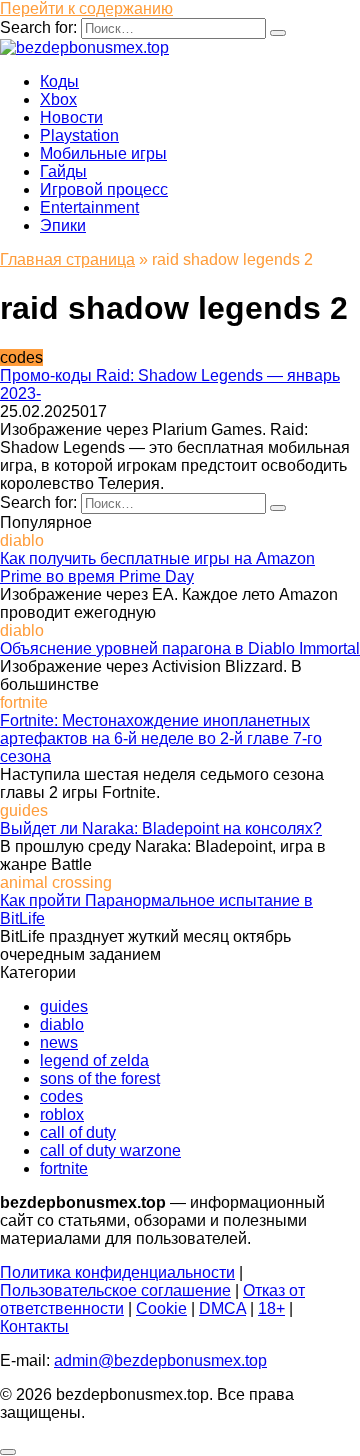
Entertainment (89, 207)
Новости (71, 117)
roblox (62, 1114)
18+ (271, 1308)
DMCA (222, 1308)
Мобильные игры (103, 153)
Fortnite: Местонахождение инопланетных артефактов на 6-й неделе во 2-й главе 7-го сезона (161, 738)
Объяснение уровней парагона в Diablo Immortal (180, 648)
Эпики (63, 225)
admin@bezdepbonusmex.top (160, 1360)
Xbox (58, 99)
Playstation (79, 135)
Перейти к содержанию (86, 8)
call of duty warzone (110, 1150)
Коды (59, 81)
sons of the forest (100, 1078)
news (59, 1042)
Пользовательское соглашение (115, 1290)
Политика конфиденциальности (117, 1272)
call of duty (78, 1132)
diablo (62, 1024)
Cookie (161, 1308)
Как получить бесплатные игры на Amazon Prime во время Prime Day (157, 567)
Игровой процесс (104, 189)
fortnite (64, 1168)
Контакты (34, 1326)
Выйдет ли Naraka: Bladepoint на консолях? (161, 828)
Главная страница (67, 259)
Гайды (63, 171)
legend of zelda (94, 1060)
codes (61, 1096)
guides (64, 1006)
